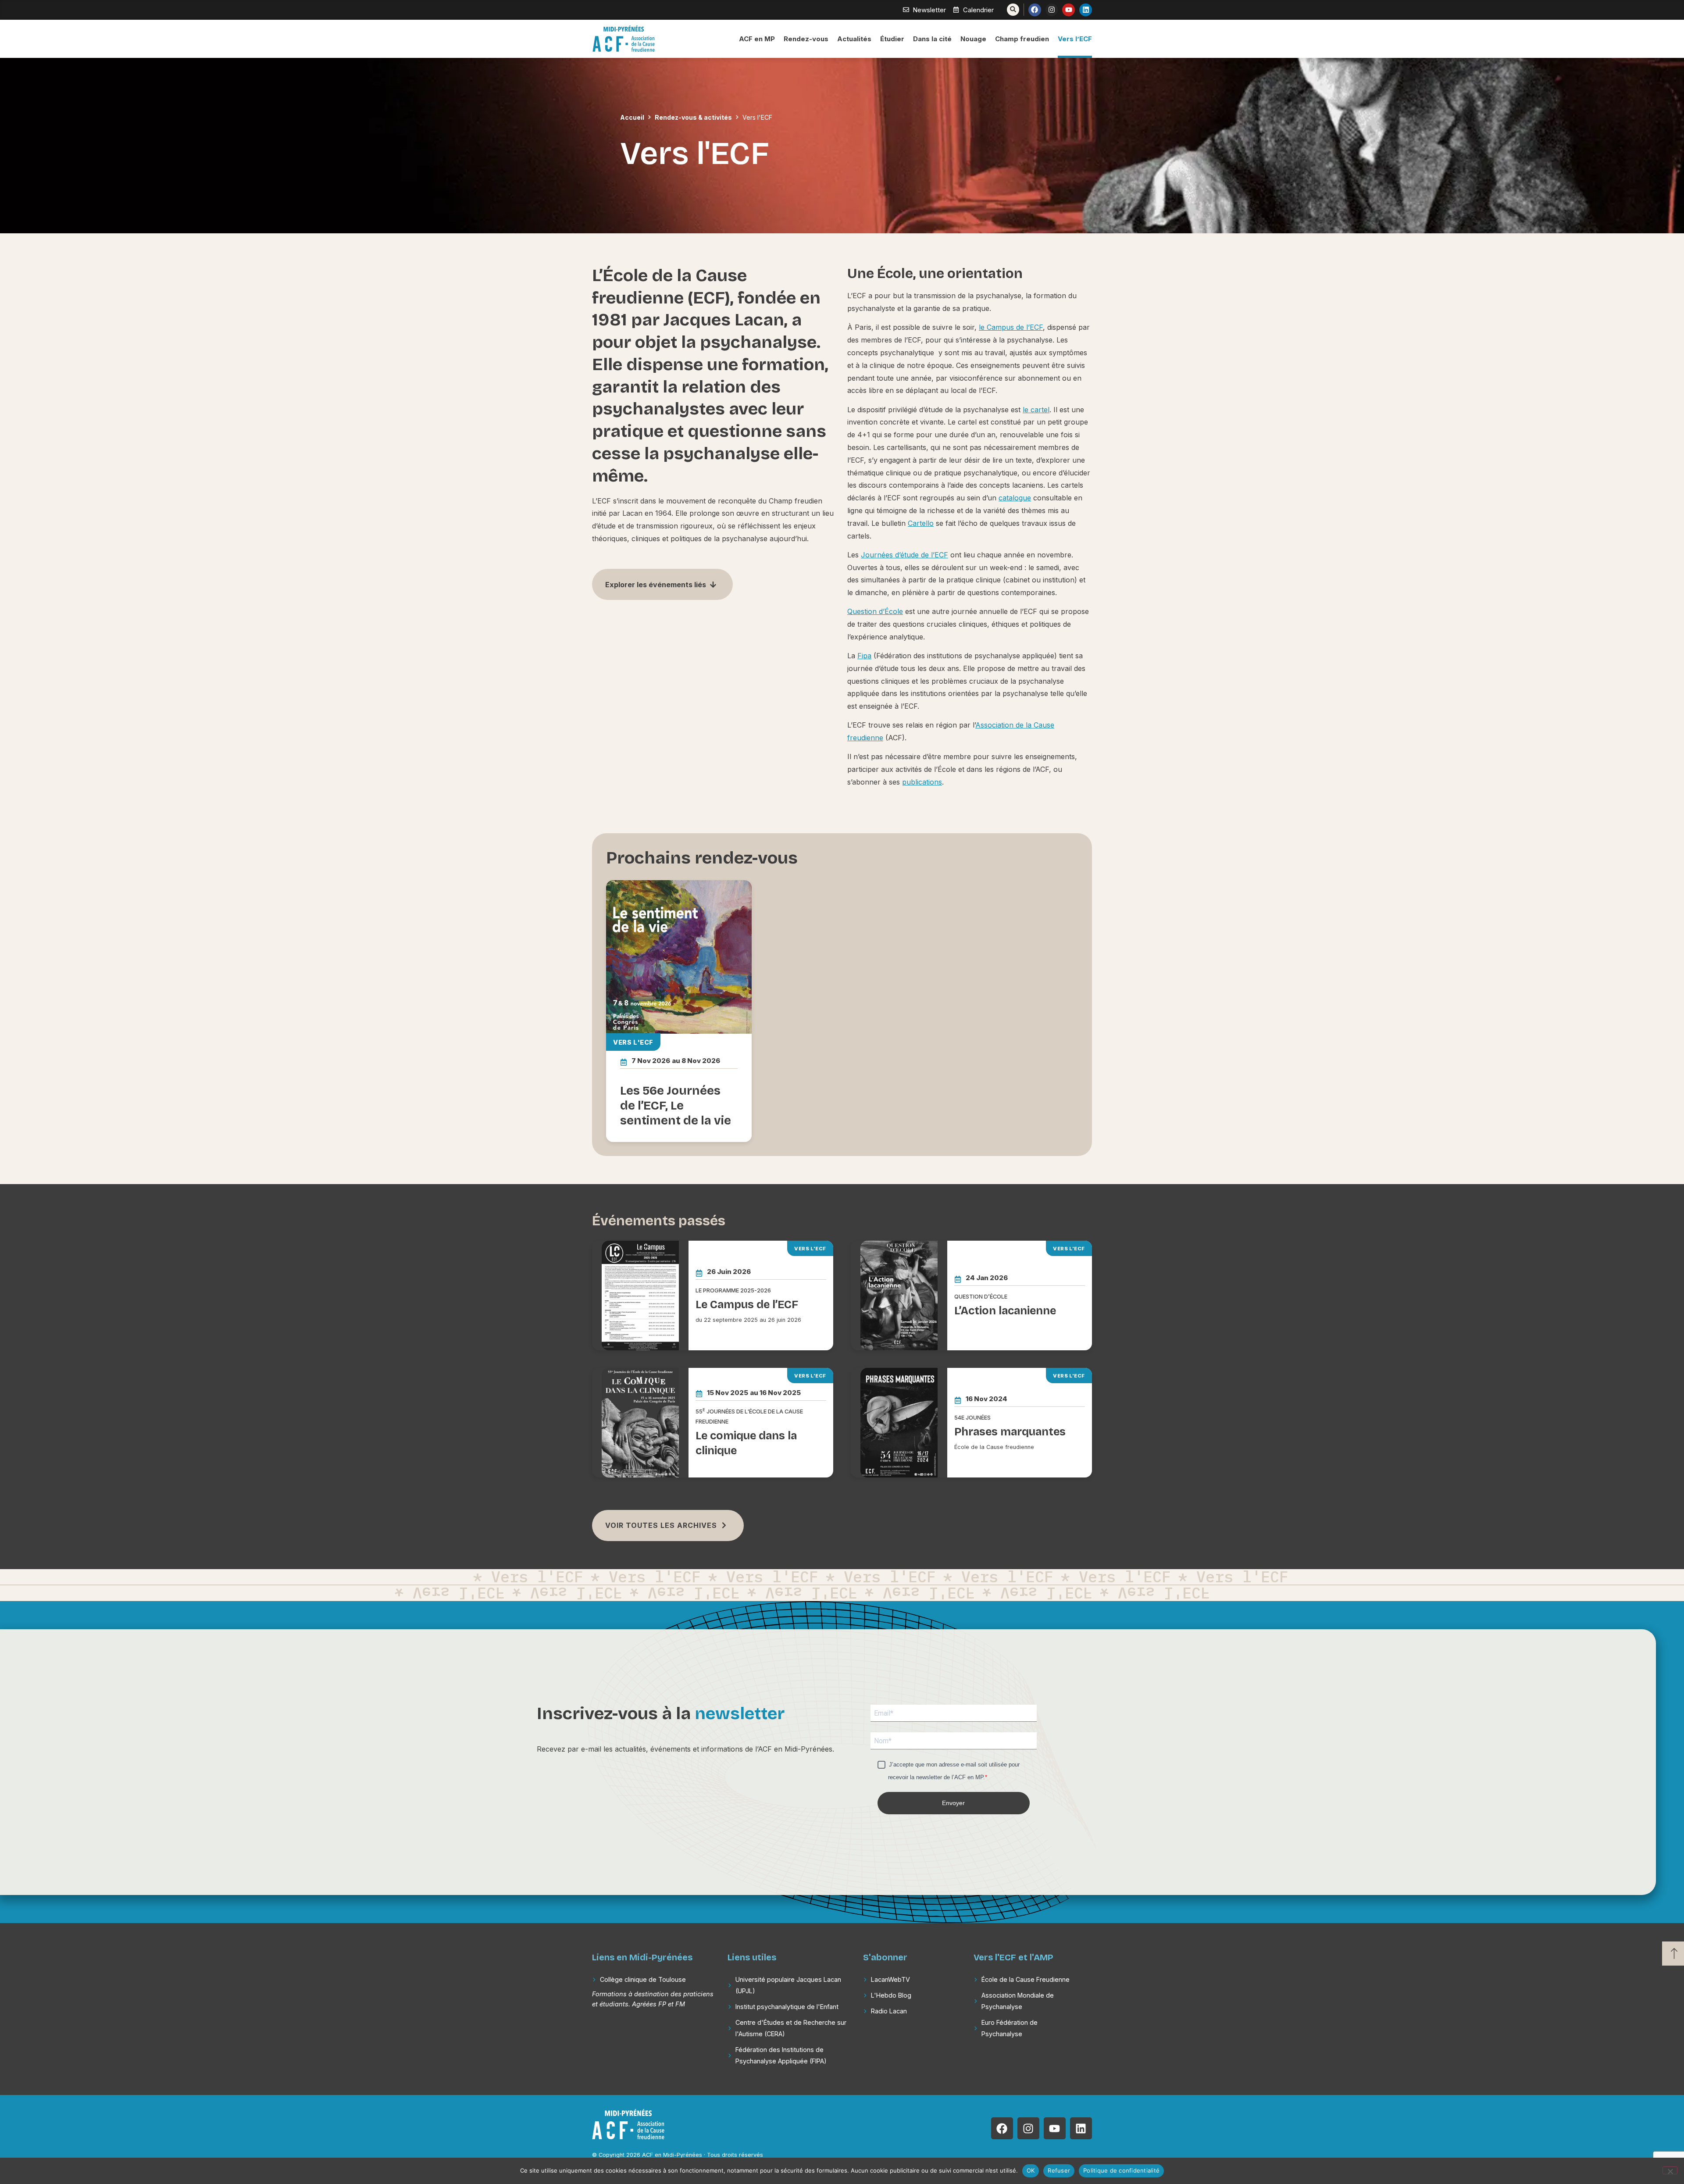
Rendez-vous (806, 39)
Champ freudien (1022, 39)
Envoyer (953, 1803)
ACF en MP (757, 39)
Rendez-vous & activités (693, 117)
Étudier (892, 39)
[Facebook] (1035, 10)
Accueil (632, 117)
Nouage (973, 39)
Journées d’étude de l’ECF (904, 555)
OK (1031, 2170)
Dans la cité (932, 39)
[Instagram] (1052, 10)
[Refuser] (1670, 2170)
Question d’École (875, 611)
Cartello (921, 523)
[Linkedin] (1086, 10)
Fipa (864, 656)
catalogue (1015, 498)
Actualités (854, 39)
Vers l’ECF (1075, 39)
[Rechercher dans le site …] (1013, 10)
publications (922, 782)
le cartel (1036, 410)
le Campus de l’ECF (1011, 327)
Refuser (1059, 2170)
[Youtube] (1069, 10)
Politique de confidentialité (1121, 2170)
